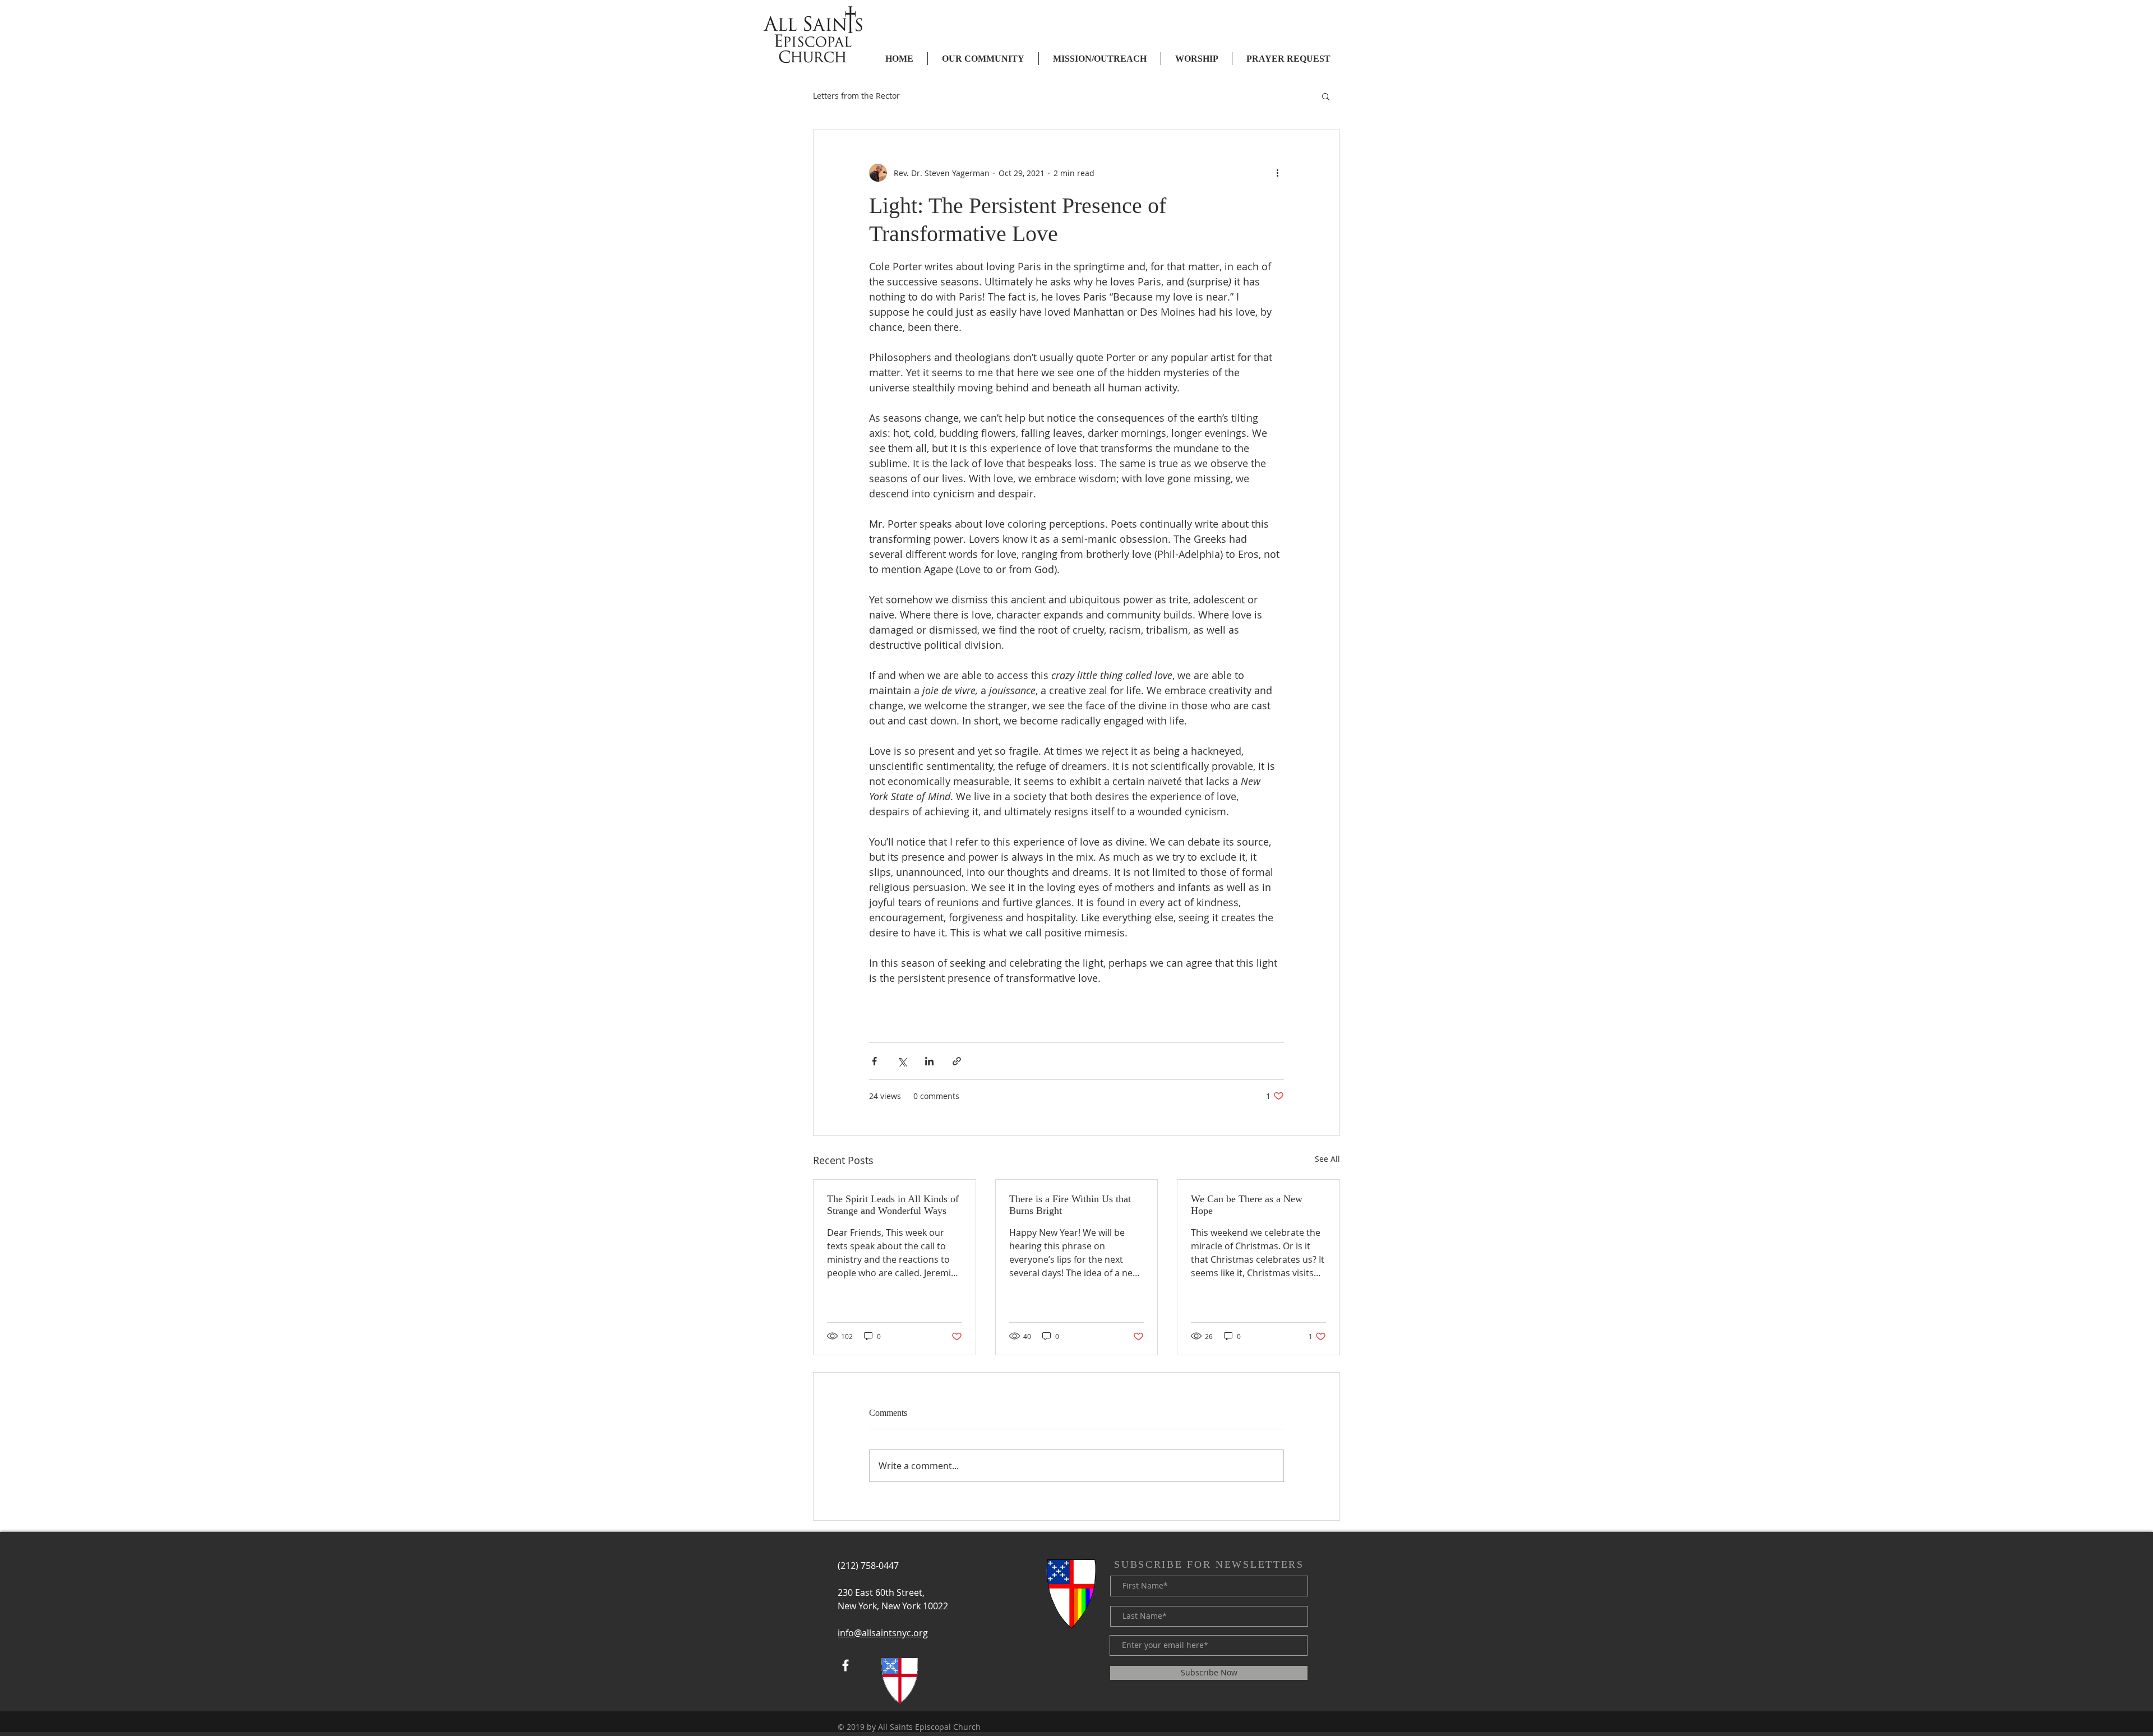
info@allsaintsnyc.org (883, 1633)
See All (1327, 1159)
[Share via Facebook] (874, 1061)
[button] (1326, 96)
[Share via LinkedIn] (929, 1061)
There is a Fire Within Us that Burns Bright (1070, 1205)
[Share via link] (957, 1061)
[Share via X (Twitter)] (902, 1061)
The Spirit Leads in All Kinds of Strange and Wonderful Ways (893, 1205)
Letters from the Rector (856, 96)
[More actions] (1277, 173)
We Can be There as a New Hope (1247, 1205)
